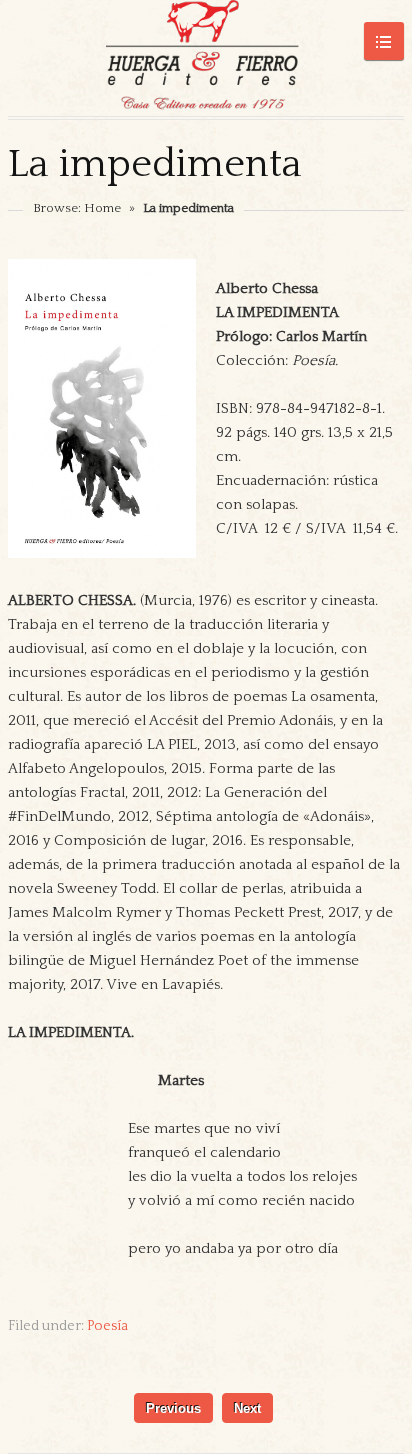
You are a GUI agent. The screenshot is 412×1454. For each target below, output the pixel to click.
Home (102, 208)
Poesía (107, 1326)
